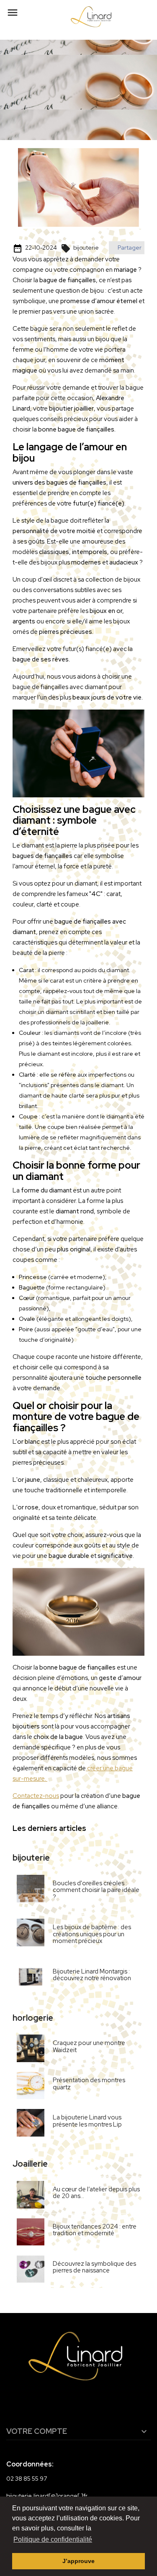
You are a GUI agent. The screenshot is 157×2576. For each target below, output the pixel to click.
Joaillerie (30, 2164)
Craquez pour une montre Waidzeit (89, 2046)
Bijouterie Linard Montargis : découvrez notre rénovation (92, 1975)
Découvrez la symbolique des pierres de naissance (94, 2267)
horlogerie (33, 2018)
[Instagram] (73, 2403)
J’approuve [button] (78, 2561)
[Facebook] (53, 2403)
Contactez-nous (36, 1796)
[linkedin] (93, 2403)
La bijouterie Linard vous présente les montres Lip (87, 2121)
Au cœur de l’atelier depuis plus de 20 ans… (96, 2193)
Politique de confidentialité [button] (53, 2539)
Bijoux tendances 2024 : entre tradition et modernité (95, 2230)
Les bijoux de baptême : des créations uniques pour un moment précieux (92, 1934)
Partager (129, 248)
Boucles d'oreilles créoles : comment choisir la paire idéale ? (96, 1890)
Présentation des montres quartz (89, 2084)
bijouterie (80, 248)
